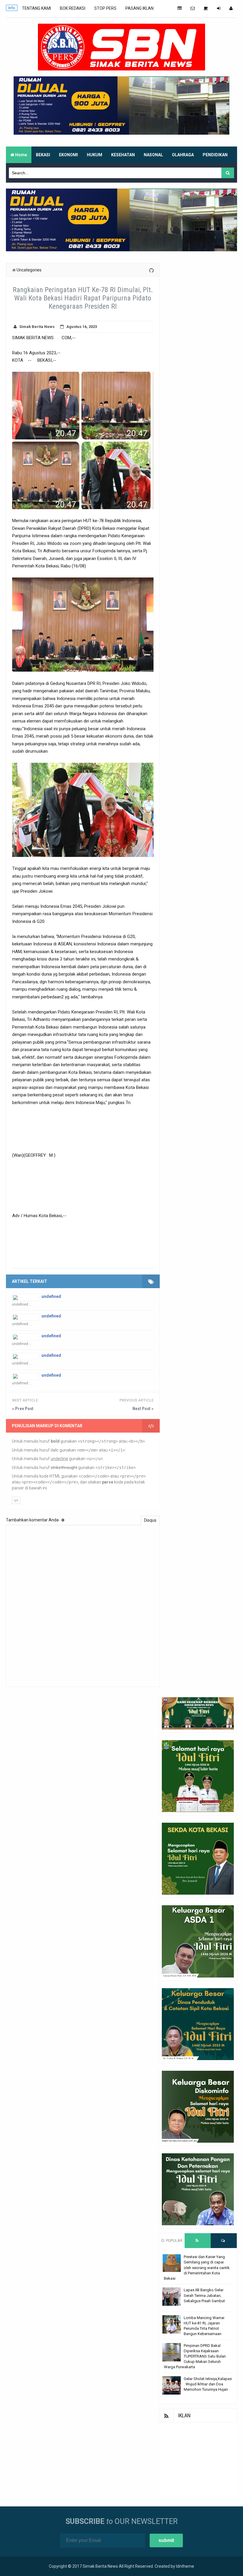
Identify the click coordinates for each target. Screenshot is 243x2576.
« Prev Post (23, 1409)
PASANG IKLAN (139, 8)
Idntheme (185, 2566)
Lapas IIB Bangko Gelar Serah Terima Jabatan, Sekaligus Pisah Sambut (204, 2295)
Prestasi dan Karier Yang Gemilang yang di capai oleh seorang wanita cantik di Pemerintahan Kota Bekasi (197, 2268)
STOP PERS (105, 8)
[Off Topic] (206, 8)
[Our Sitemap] (180, 8)
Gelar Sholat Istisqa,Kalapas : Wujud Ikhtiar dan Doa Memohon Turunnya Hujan (208, 2384)
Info (12, 8)
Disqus (150, 1520)
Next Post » (143, 1409)
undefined (51, 1296)
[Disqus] (83, 1605)
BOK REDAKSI (73, 8)
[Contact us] (193, 8)
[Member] (231, 8)
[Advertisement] (198, 2459)
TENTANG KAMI (36, 8)
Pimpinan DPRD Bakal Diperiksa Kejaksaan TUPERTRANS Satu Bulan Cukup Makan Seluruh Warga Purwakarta (195, 2356)
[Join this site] (219, 8)
